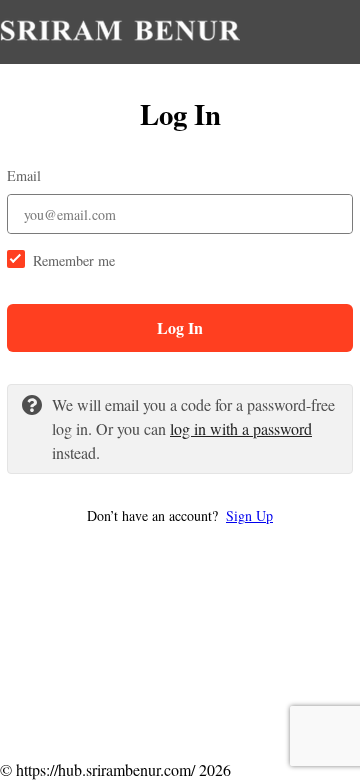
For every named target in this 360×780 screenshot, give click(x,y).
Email (24, 175)
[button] (180, 515)
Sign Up (249, 515)
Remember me (74, 260)
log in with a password (241, 428)
